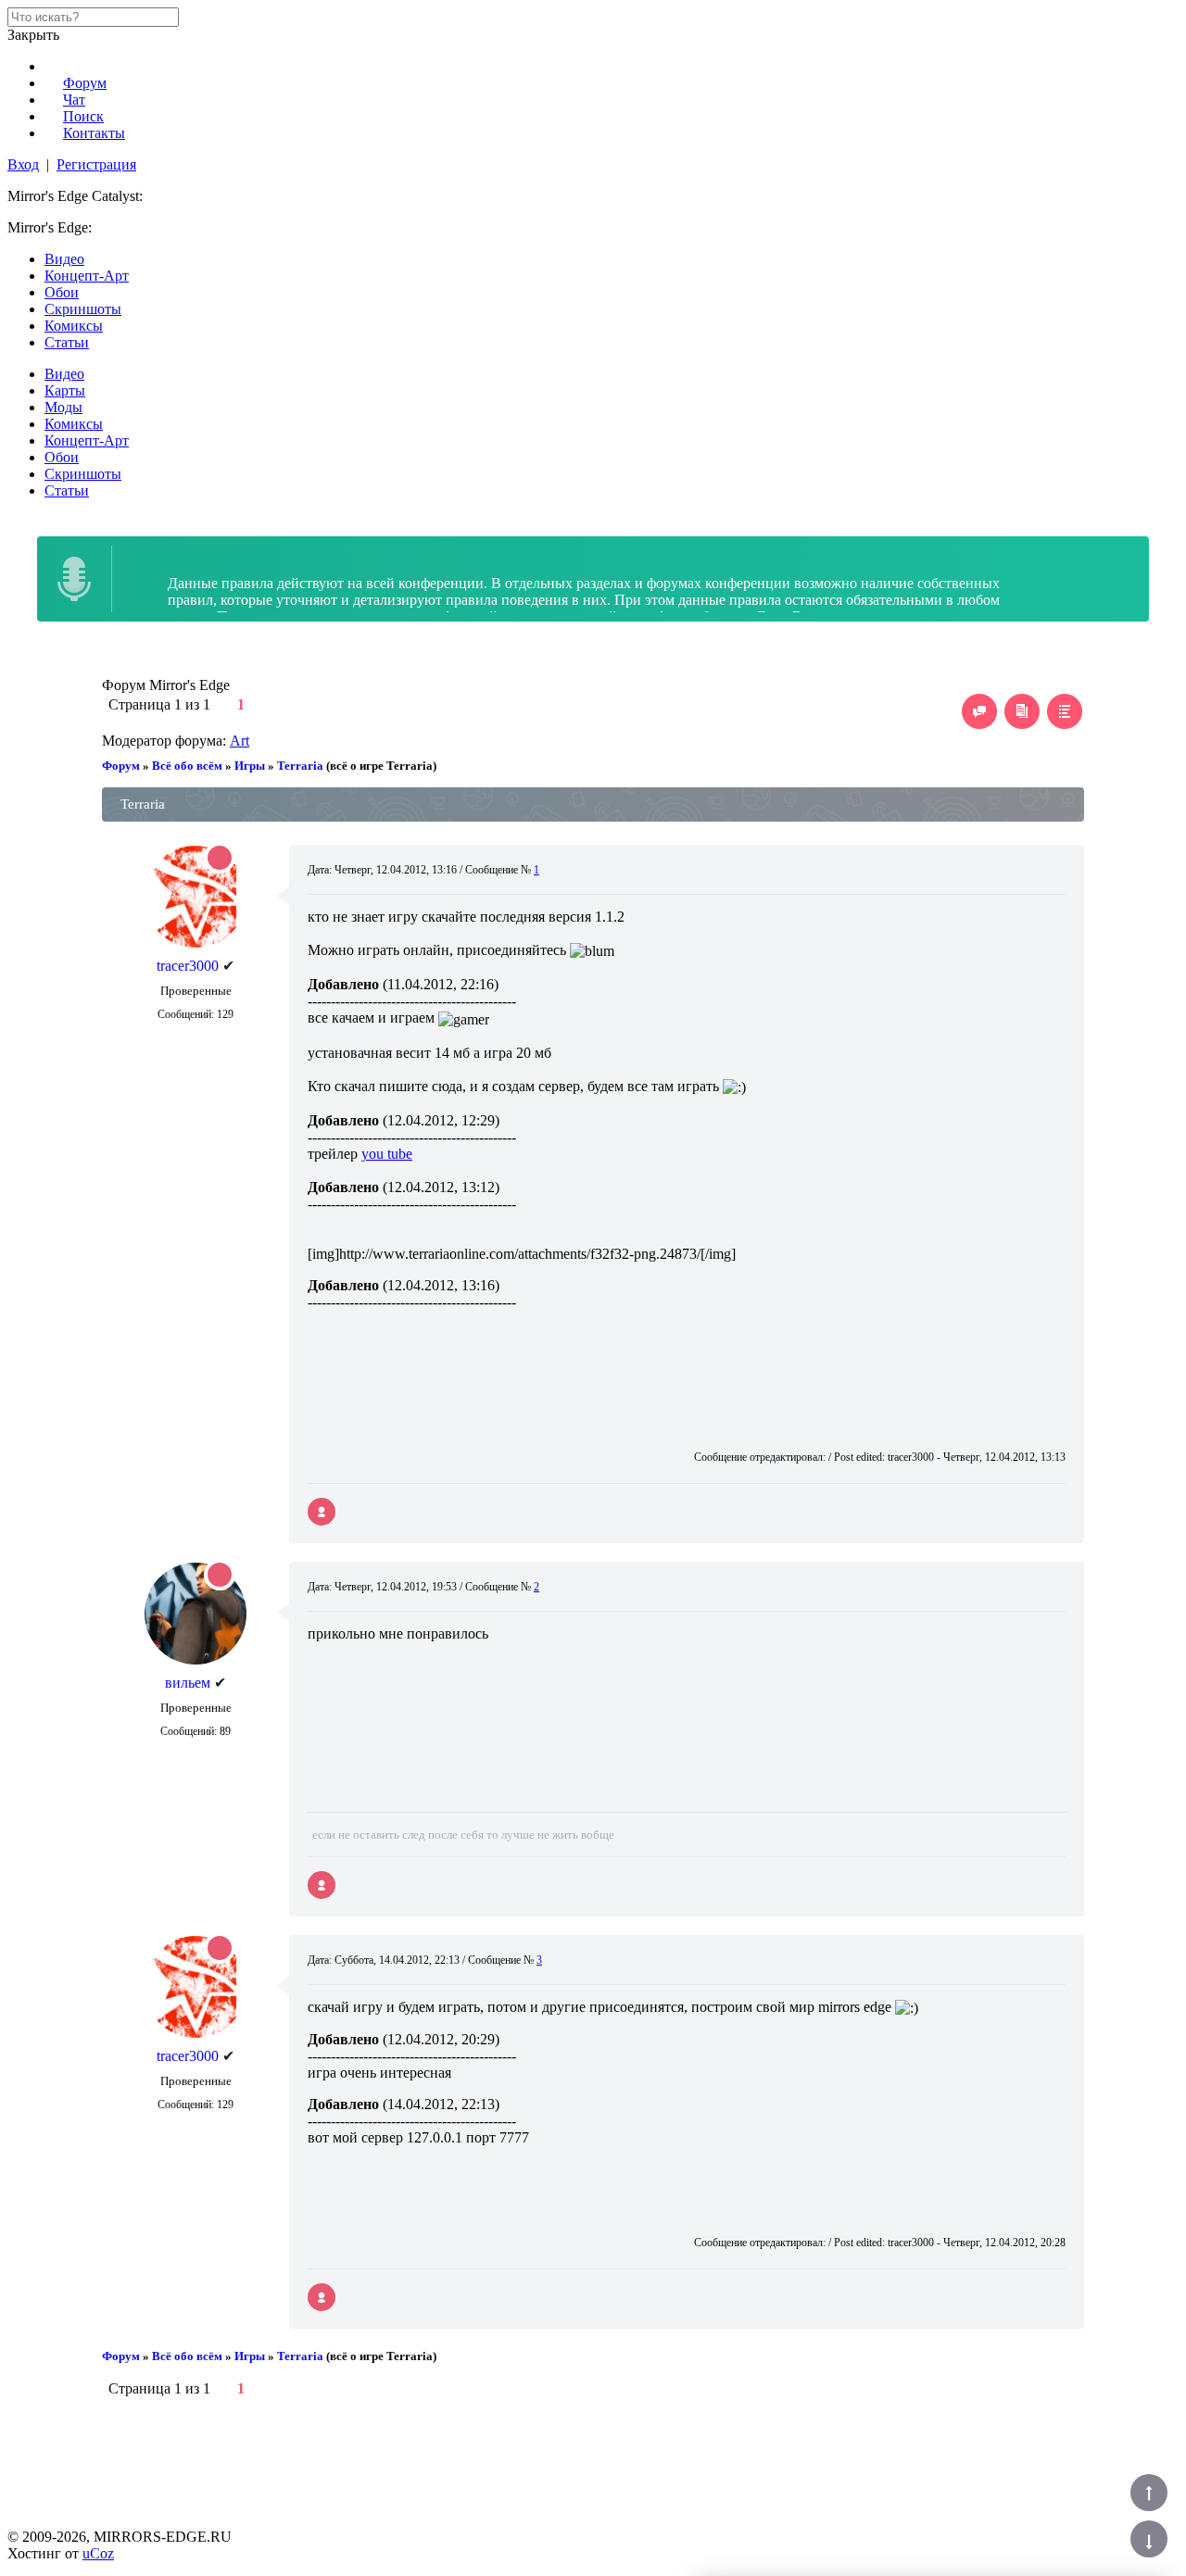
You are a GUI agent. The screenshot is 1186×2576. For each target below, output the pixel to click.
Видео (64, 259)
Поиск (83, 116)
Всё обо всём (187, 766)
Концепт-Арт (87, 276)
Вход (23, 164)
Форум (85, 83)
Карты (65, 390)
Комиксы (74, 326)
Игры (250, 766)
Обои (62, 292)
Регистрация (96, 164)
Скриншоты (83, 309)
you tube (387, 1154)
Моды (63, 407)
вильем (188, 1683)
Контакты (94, 133)
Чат (74, 100)
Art (240, 741)
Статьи (67, 342)
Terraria (300, 766)
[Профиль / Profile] (322, 1512)
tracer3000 (188, 966)
